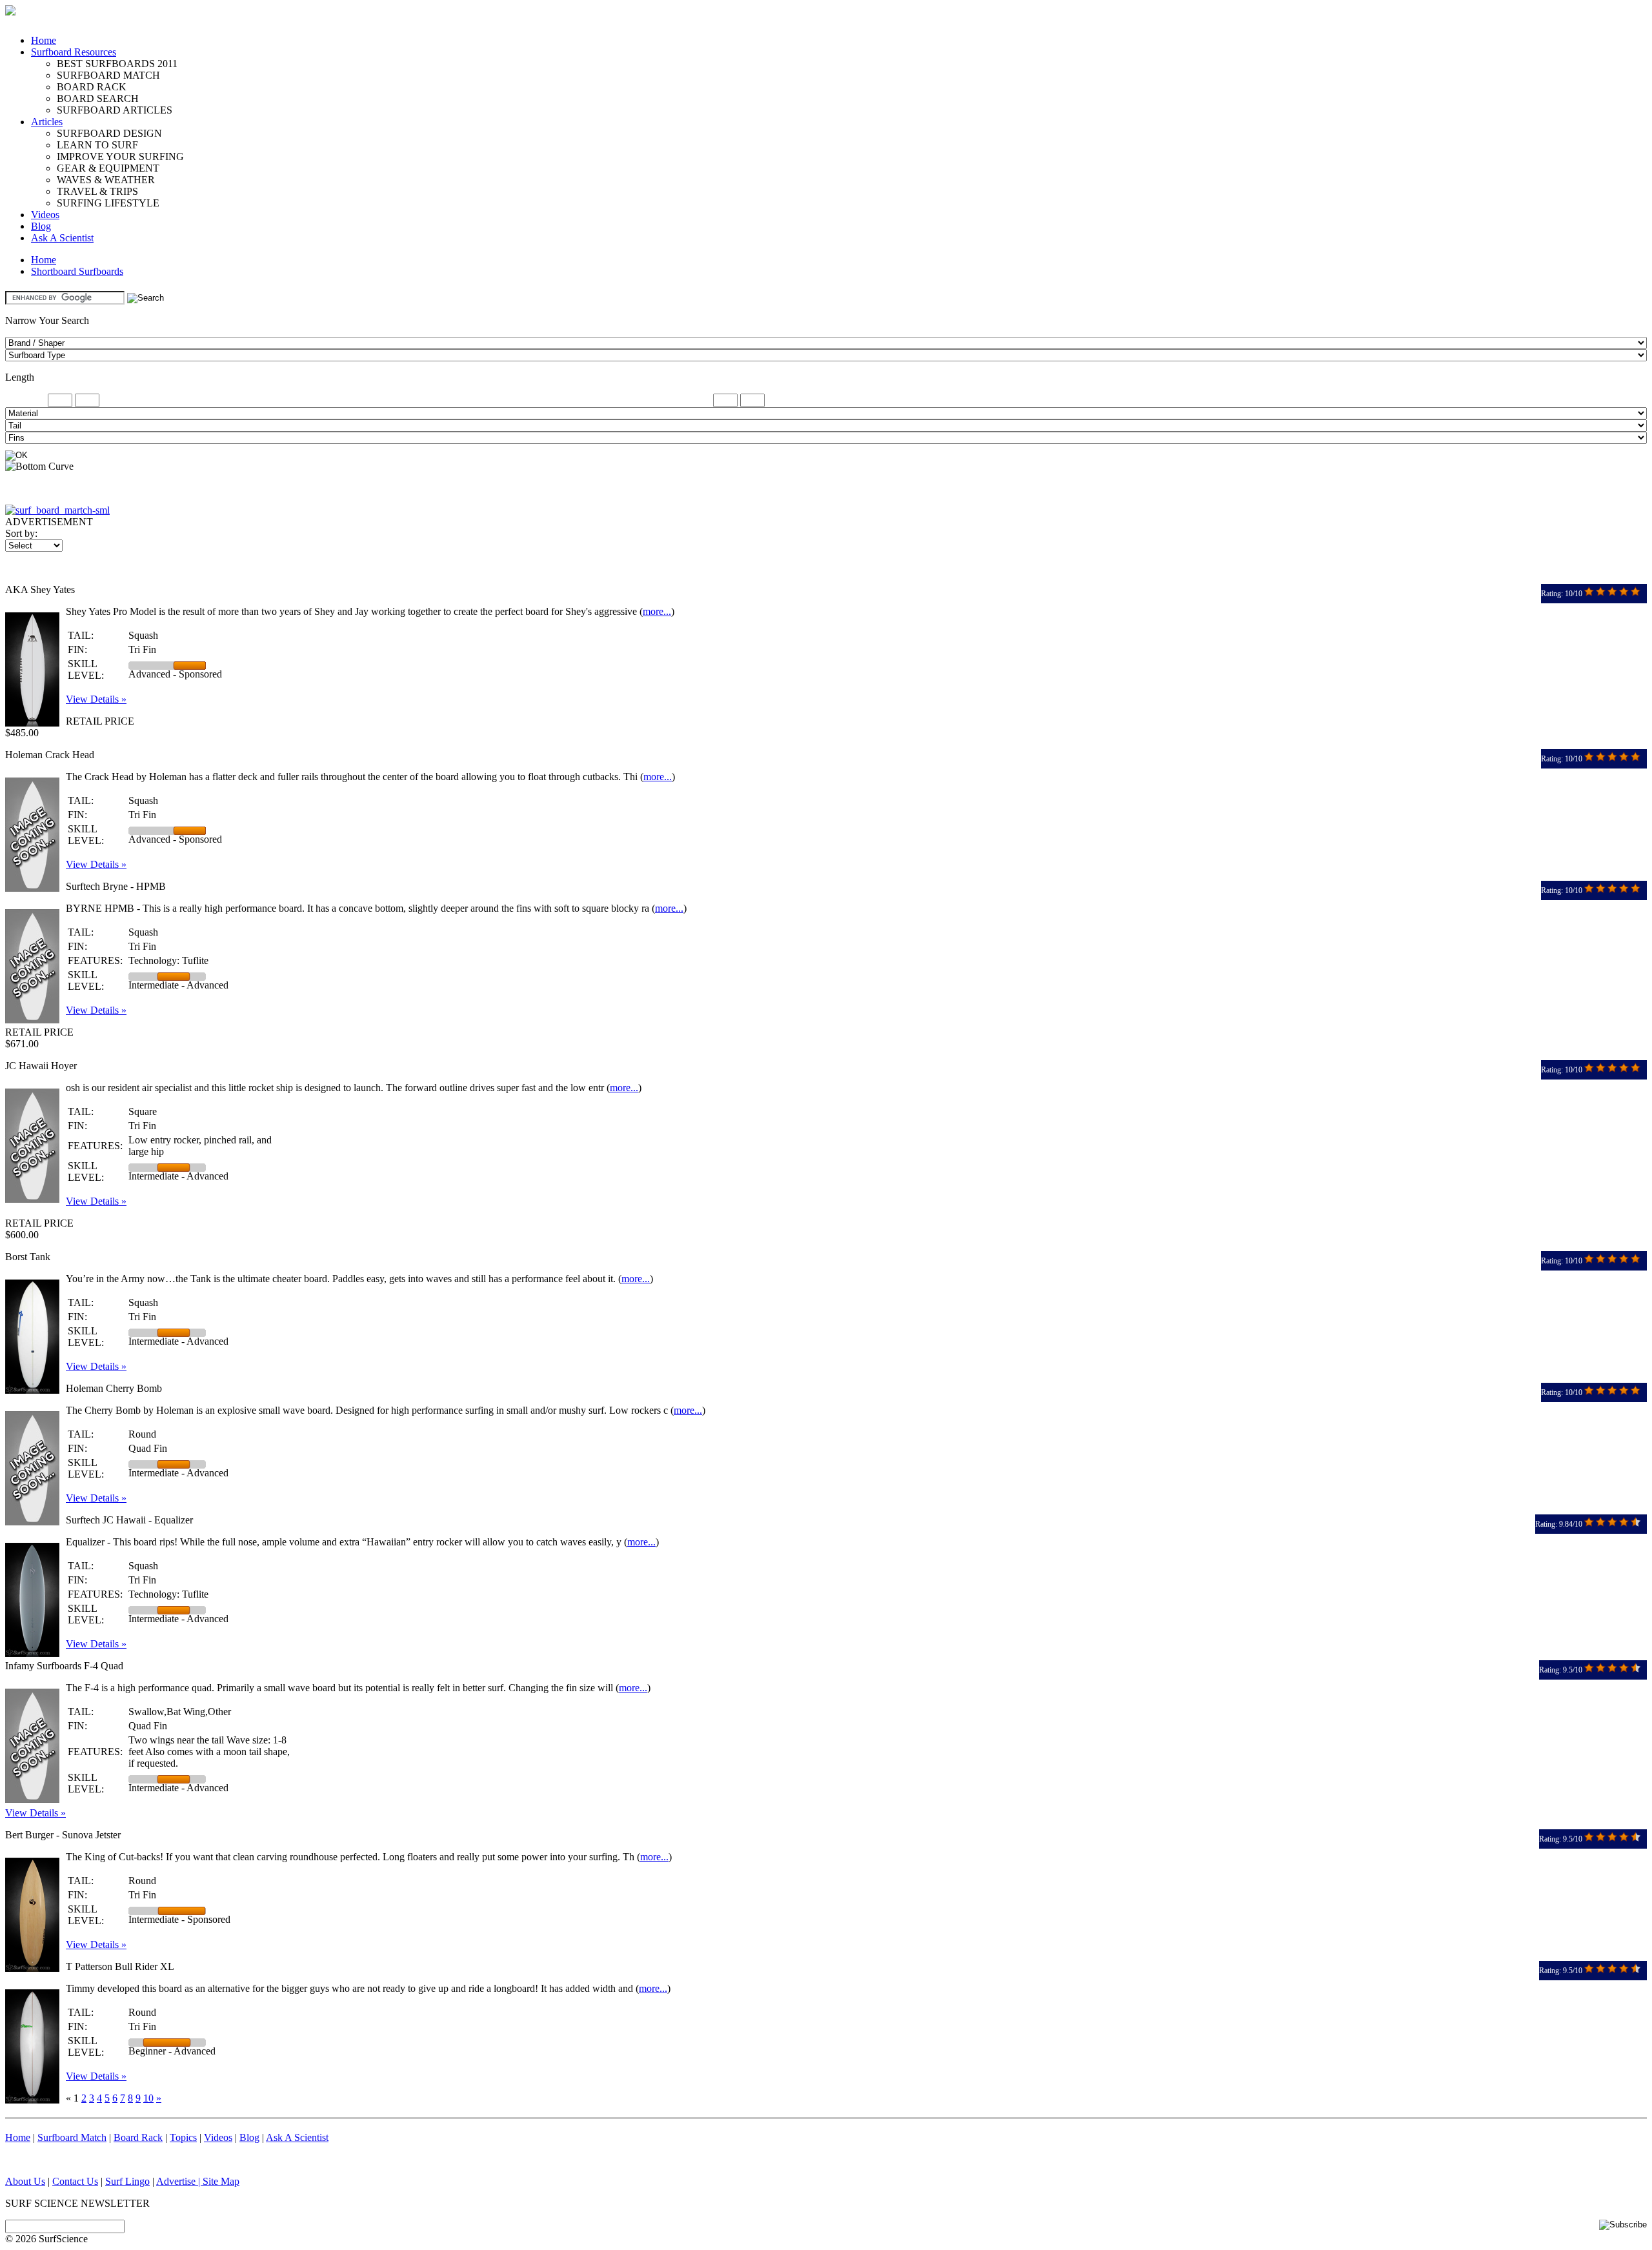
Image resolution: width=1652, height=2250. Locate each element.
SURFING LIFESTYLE (108, 203)
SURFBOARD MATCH (108, 75)
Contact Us (75, 2181)
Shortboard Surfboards (77, 271)
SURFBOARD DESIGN (109, 133)
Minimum (25, 400)
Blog (41, 226)
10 (148, 2098)
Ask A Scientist (62, 238)
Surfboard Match (72, 2137)
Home (44, 40)
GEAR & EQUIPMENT (108, 168)
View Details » (96, 699)
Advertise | (179, 2181)
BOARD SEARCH (98, 98)
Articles (47, 122)
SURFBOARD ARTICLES (115, 110)
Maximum (690, 400)
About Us (25, 2181)
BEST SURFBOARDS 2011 (117, 64)
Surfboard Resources (74, 52)
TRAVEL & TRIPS (97, 191)
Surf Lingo (127, 2181)
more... (657, 611)
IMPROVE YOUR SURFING (120, 156)
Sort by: (21, 533)
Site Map (221, 2181)
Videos (45, 215)
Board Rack (138, 2137)
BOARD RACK (92, 87)
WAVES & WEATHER (106, 180)
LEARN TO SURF (97, 145)
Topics (183, 2137)
